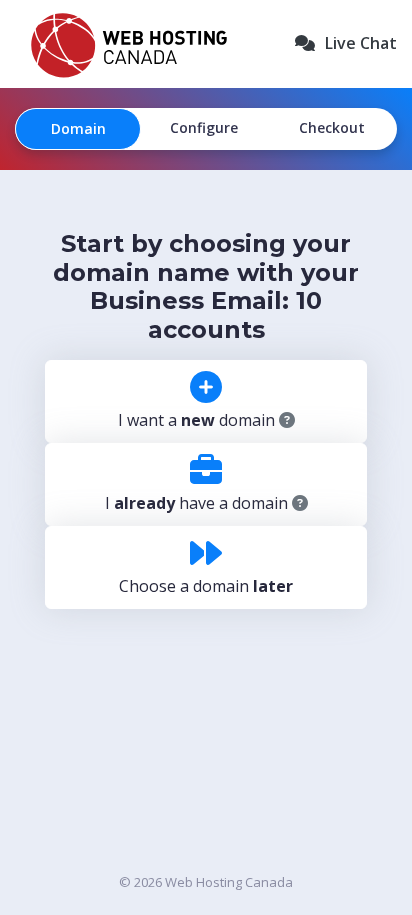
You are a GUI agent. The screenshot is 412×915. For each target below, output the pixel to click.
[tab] (206, 411)
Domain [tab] (78, 128)
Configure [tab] (204, 127)
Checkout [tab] (332, 127)
